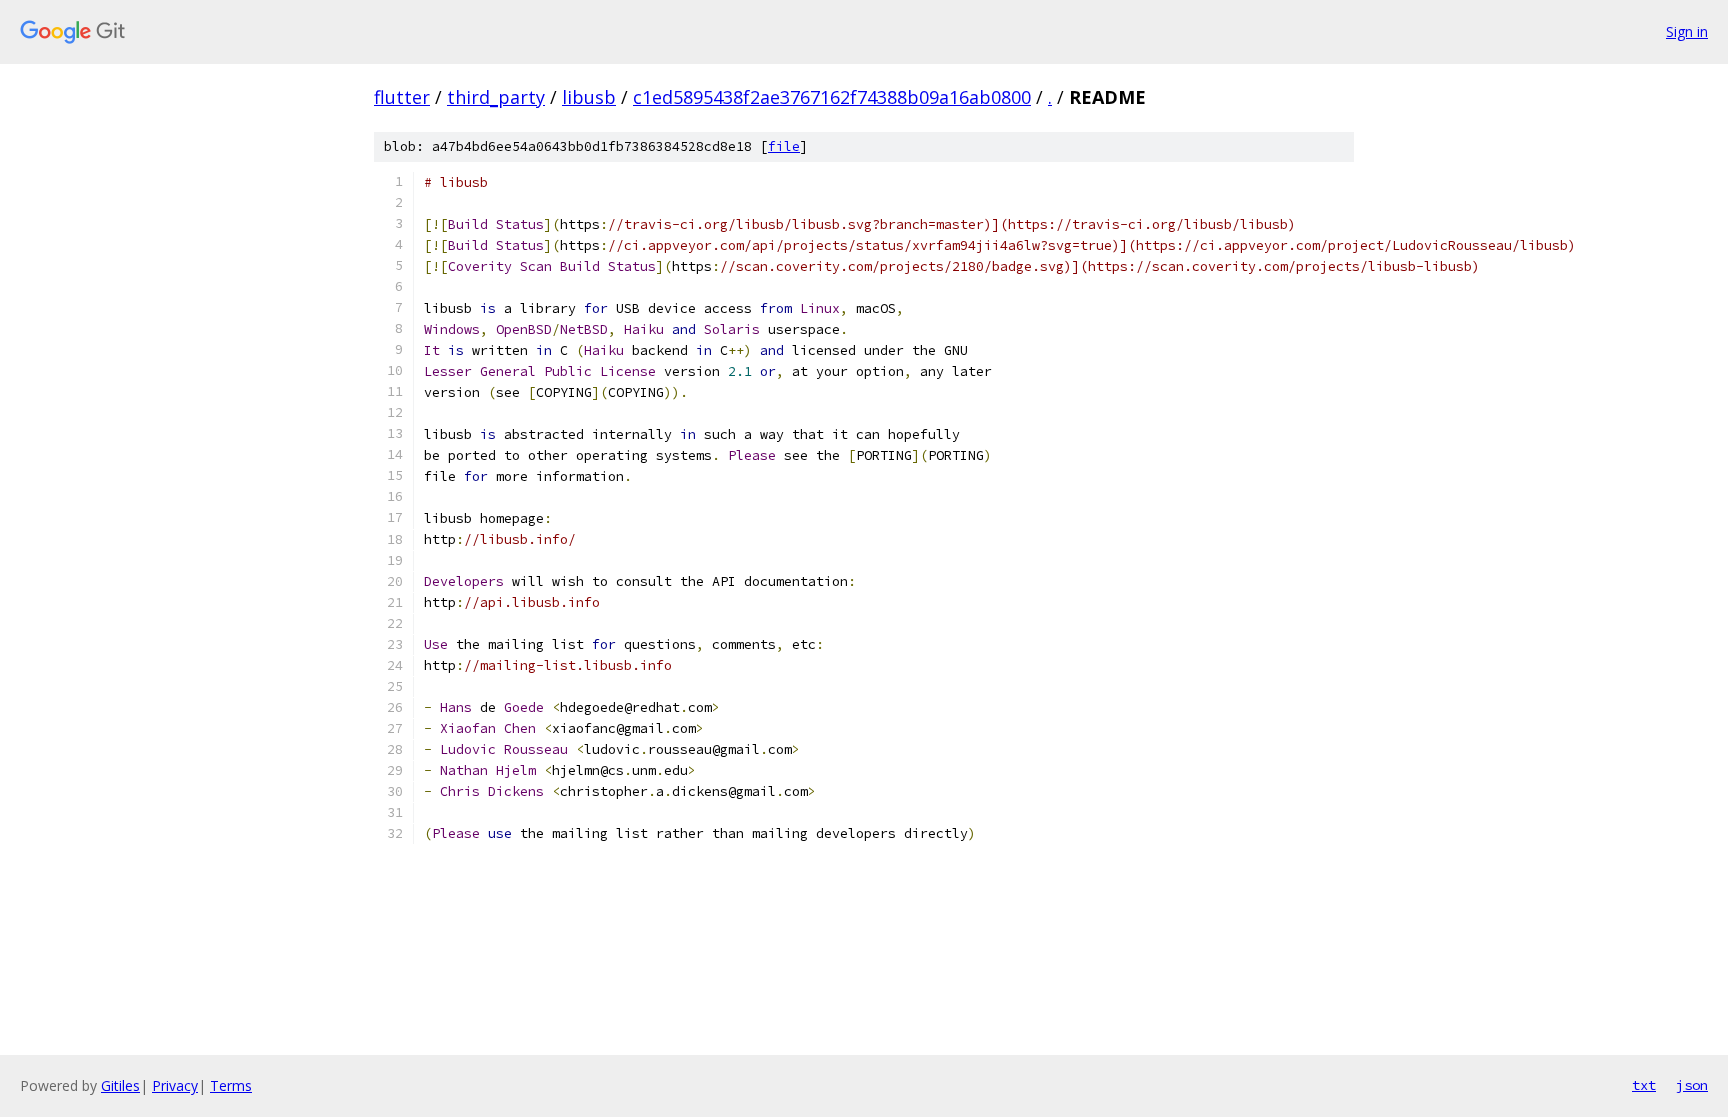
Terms (231, 1085)
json (1692, 1085)
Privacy (175, 1085)
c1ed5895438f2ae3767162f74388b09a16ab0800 (832, 97)
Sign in (1687, 31)
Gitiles (120, 1085)
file (784, 146)
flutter (402, 97)
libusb (589, 97)
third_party (496, 97)
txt (1644, 1085)
